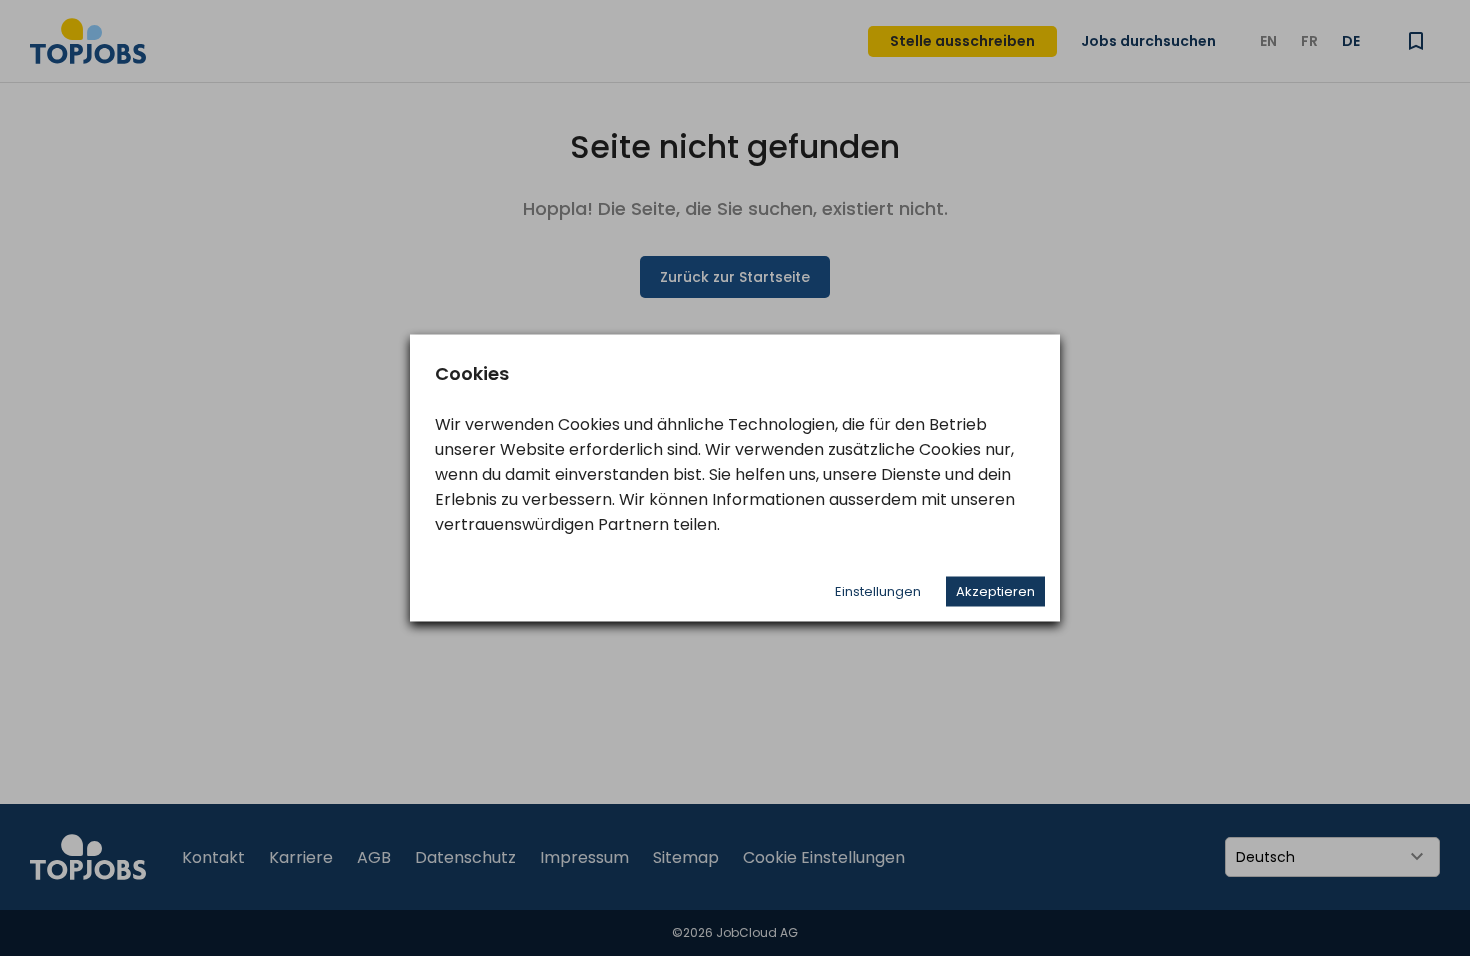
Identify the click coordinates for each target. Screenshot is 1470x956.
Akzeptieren (995, 591)
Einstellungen (878, 591)
